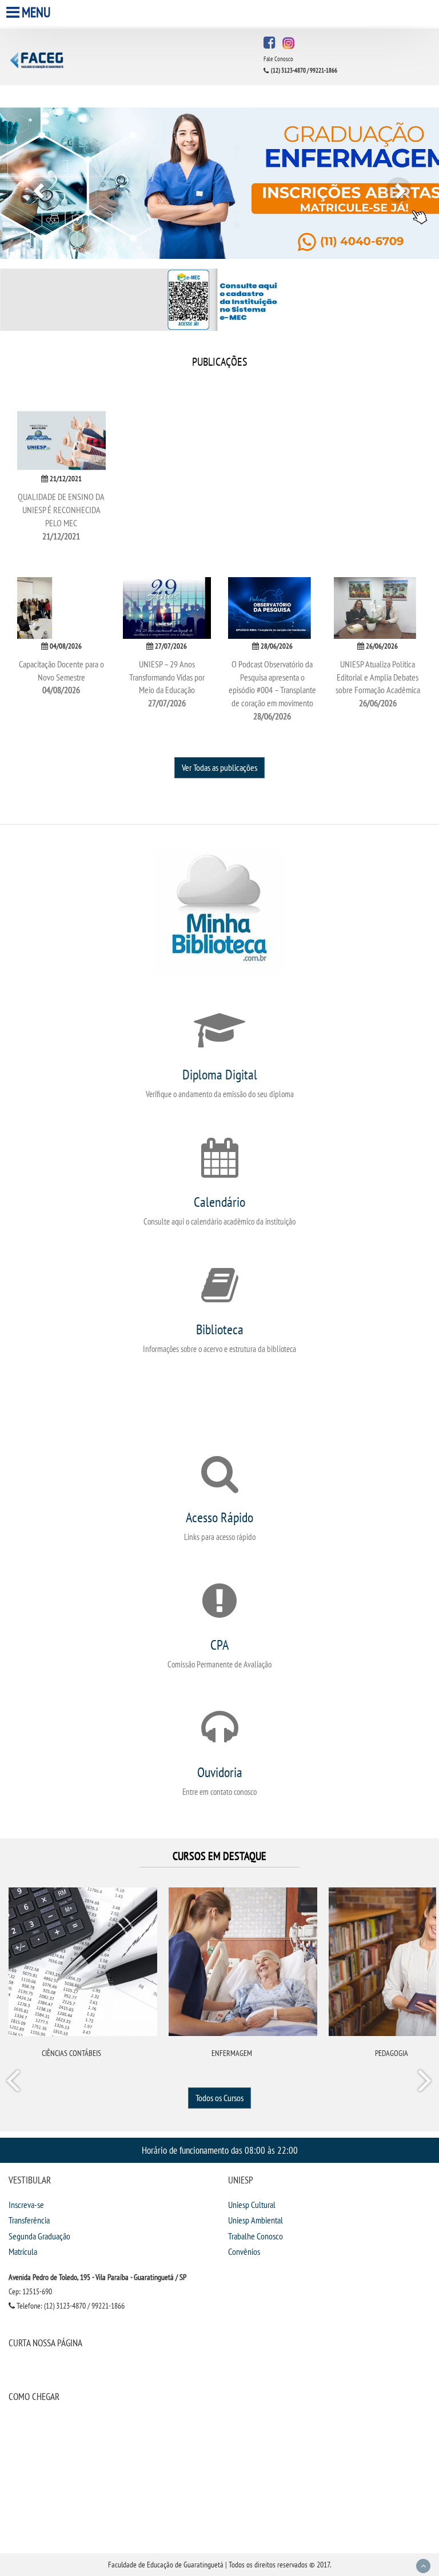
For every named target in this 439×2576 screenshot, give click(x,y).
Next (424, 2083)
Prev (15, 2083)
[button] (33, 183)
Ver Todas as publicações (219, 767)
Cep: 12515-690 (30, 2291)
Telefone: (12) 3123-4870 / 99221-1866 (70, 2306)
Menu (36, 12)
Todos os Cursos (219, 2098)
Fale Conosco (278, 59)
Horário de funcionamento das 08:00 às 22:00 (220, 2150)
